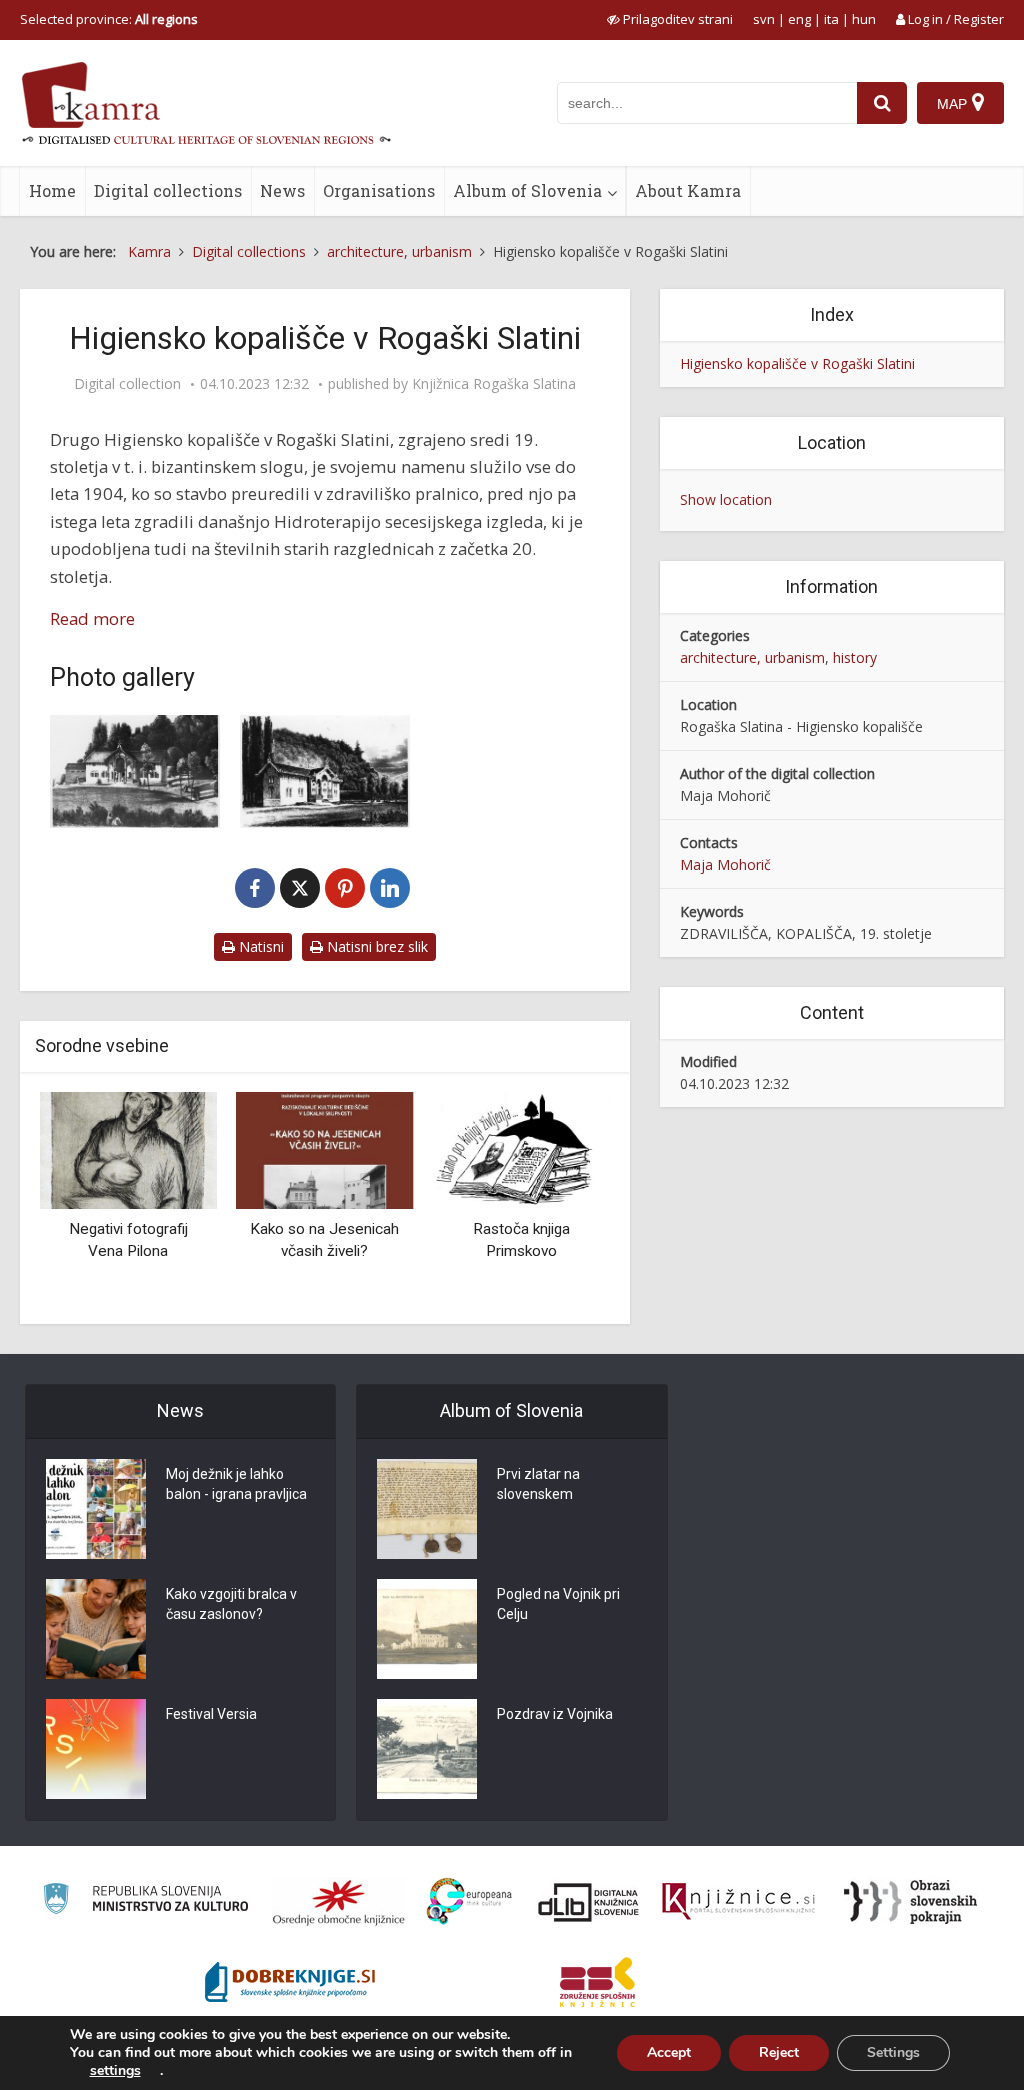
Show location (726, 499)
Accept (669, 2052)
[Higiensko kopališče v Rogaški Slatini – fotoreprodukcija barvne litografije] (135, 771)
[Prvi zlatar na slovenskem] (427, 1509)
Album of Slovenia (527, 190)
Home (52, 190)
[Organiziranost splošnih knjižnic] (339, 1902)
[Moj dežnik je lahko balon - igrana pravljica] (96, 1509)
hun (864, 19)
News (282, 190)
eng (799, 19)
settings (115, 2071)
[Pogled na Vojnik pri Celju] (427, 1629)
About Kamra (688, 190)
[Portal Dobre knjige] (290, 1982)
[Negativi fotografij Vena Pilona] (128, 1148)
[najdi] (882, 103)
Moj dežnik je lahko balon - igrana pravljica (236, 1484)
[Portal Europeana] (469, 1901)
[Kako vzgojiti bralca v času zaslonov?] (96, 1629)
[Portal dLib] (589, 1902)
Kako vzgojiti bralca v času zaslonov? (231, 1604)
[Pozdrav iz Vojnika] (427, 1749)
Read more (92, 618)
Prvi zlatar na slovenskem (538, 1484)
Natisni (259, 946)
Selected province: (109, 19)
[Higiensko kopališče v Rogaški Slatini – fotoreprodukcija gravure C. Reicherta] (325, 771)
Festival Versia (211, 1714)
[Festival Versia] (96, 1749)
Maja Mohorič (725, 864)
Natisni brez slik (375, 946)
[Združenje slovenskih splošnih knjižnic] (738, 1902)
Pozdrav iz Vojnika (555, 1714)
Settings (893, 2052)
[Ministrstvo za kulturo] (145, 1901)
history (855, 657)
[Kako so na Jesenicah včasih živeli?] (325, 1148)
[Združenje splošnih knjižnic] (597, 1982)
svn (764, 19)
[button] (560, 1201)
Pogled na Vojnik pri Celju (558, 1604)
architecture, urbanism (752, 657)
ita (831, 19)
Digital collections (168, 190)
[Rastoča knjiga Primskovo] (521, 1148)
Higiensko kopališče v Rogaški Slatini (797, 363)
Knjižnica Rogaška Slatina (494, 384)
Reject (779, 2052)
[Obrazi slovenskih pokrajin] (910, 1902)
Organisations (379, 190)
